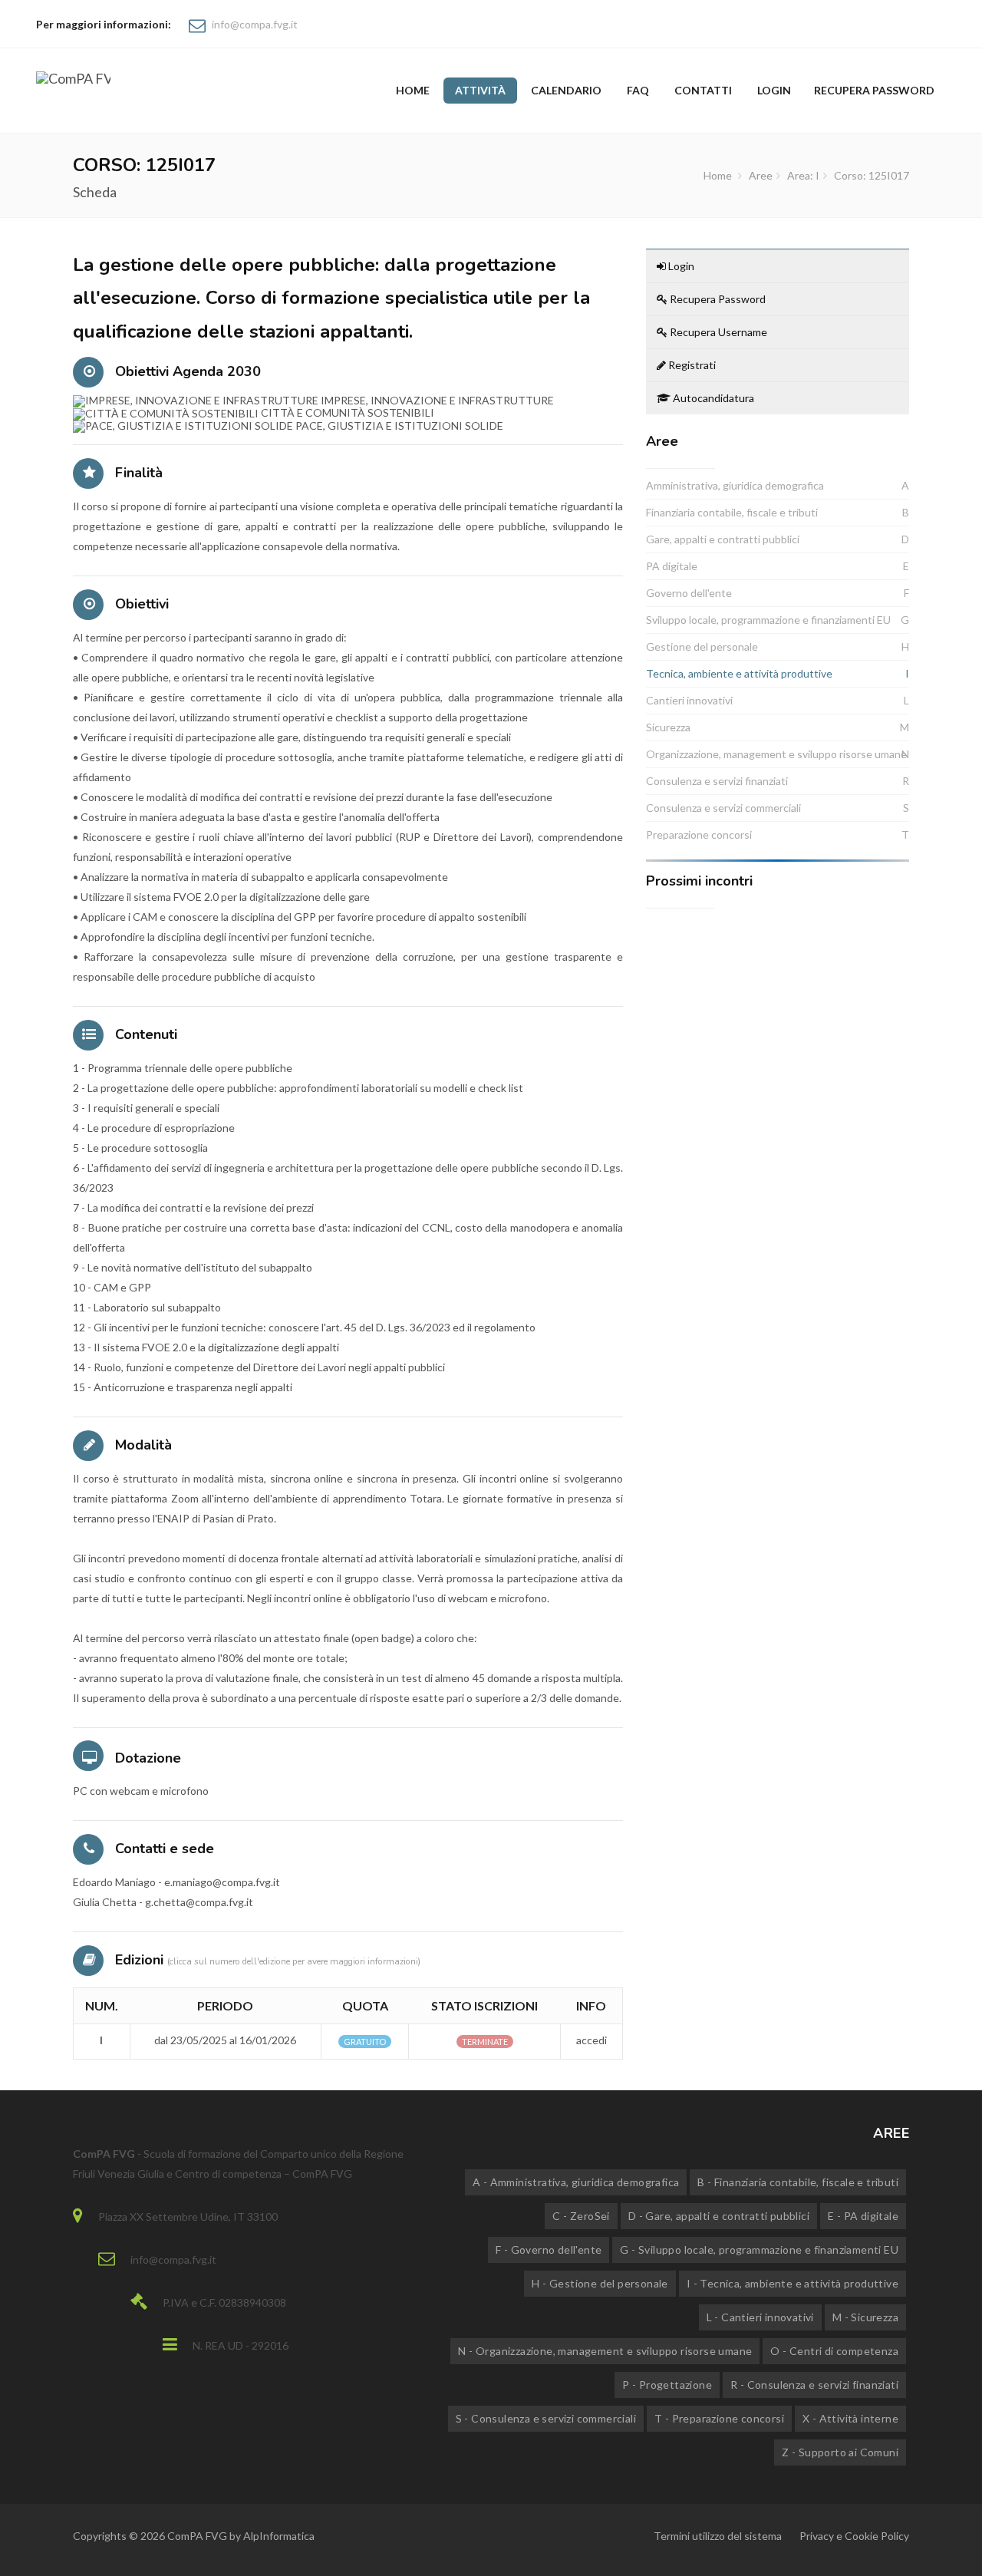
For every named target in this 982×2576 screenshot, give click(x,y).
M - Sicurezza (865, 2317)
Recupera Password (717, 299)
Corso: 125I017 (872, 175)
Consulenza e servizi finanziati (717, 781)
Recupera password (874, 90)
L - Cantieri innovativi (760, 2317)
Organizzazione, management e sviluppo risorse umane (776, 754)
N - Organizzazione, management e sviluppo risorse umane (605, 2351)
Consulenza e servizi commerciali (723, 808)
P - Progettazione (667, 2385)
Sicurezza (668, 727)
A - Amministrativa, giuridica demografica (576, 2182)
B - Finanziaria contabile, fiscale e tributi (798, 2182)
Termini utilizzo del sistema (718, 2536)
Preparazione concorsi (699, 834)
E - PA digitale (863, 2216)
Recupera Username (717, 332)
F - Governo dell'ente (549, 2249)
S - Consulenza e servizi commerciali (546, 2418)
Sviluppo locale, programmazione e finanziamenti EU (768, 620)
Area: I (803, 175)
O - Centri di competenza (834, 2351)
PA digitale (672, 566)
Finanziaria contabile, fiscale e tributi (732, 512)
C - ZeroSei (581, 2216)
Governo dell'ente (689, 593)
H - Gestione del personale (600, 2283)
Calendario (566, 90)
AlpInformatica (279, 2536)
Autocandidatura (712, 398)
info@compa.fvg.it (255, 24)
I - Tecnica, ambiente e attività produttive (793, 2283)
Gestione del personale (702, 646)
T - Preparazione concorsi (719, 2418)
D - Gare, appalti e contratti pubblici (719, 2216)
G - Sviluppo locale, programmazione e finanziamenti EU (759, 2249)
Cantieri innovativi (689, 700)
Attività (480, 90)
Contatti (703, 90)
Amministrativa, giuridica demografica (735, 485)
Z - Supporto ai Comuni (840, 2452)
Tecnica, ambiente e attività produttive (739, 673)
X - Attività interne (850, 2418)
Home (413, 90)
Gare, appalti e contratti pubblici (723, 539)
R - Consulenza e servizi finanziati (814, 2385)
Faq (638, 90)
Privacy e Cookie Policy (854, 2536)
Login (774, 90)
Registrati (691, 365)
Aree (761, 175)
